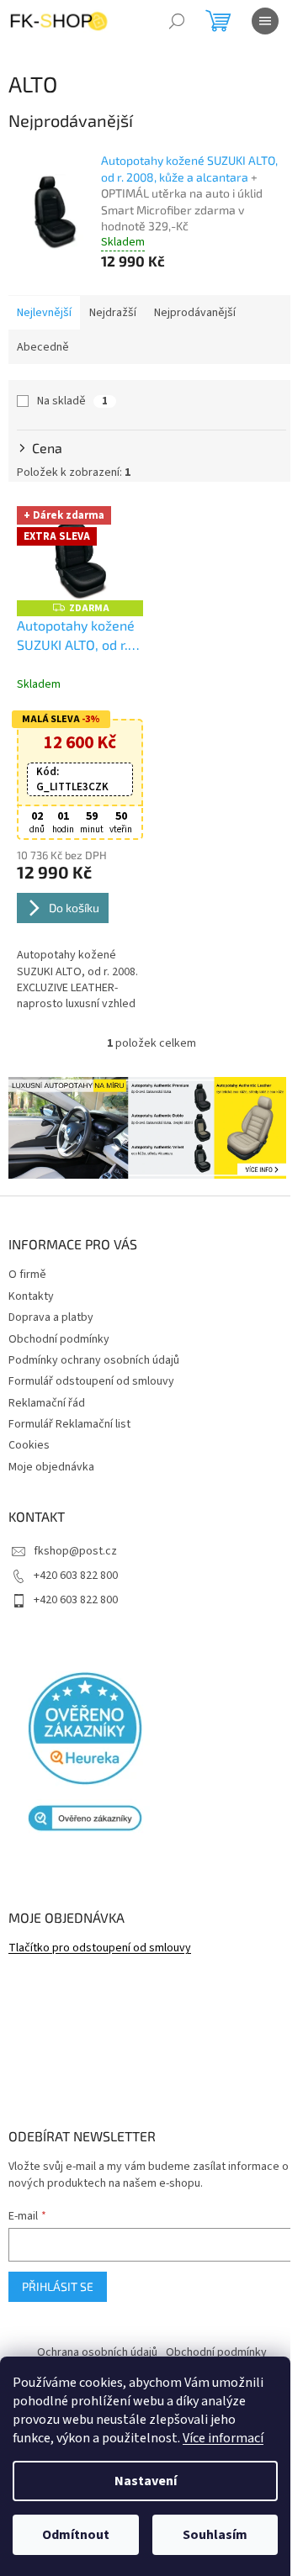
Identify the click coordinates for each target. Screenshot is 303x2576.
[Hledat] (177, 21)
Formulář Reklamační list (69, 1424)
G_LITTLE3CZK (72, 779)
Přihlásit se (58, 2286)
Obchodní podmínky (59, 1339)
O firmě (27, 1275)
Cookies (29, 1445)
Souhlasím (215, 2535)
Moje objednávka (51, 1467)
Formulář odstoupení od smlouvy (91, 1381)
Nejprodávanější (195, 313)
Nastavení (146, 2481)
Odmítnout (76, 2535)
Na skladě (72, 401)
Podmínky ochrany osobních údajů (94, 1360)
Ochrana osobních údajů (97, 2352)
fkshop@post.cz (75, 1551)
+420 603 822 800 (76, 1576)
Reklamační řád (47, 1403)
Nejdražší (113, 313)
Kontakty (31, 1296)
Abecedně (43, 347)
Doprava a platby (51, 1317)
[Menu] (265, 21)
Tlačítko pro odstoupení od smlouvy (100, 1948)
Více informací (223, 2438)
